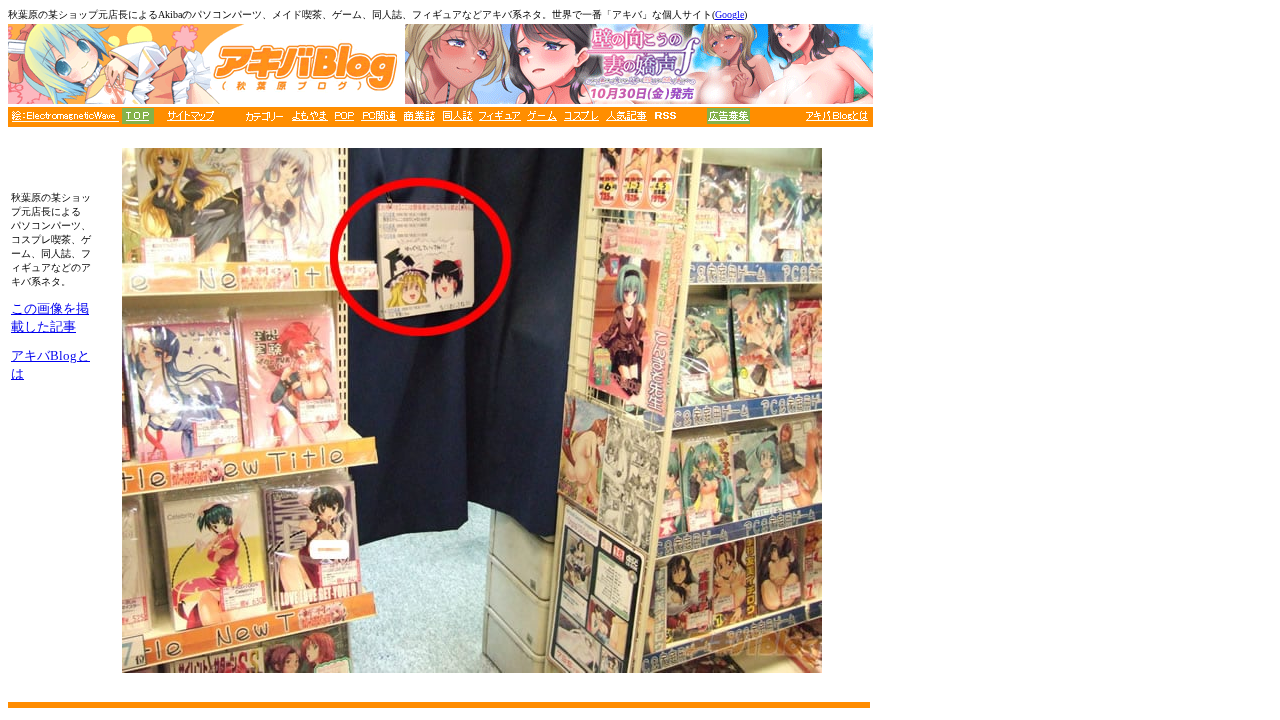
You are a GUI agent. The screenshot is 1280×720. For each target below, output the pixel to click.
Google (729, 14)
